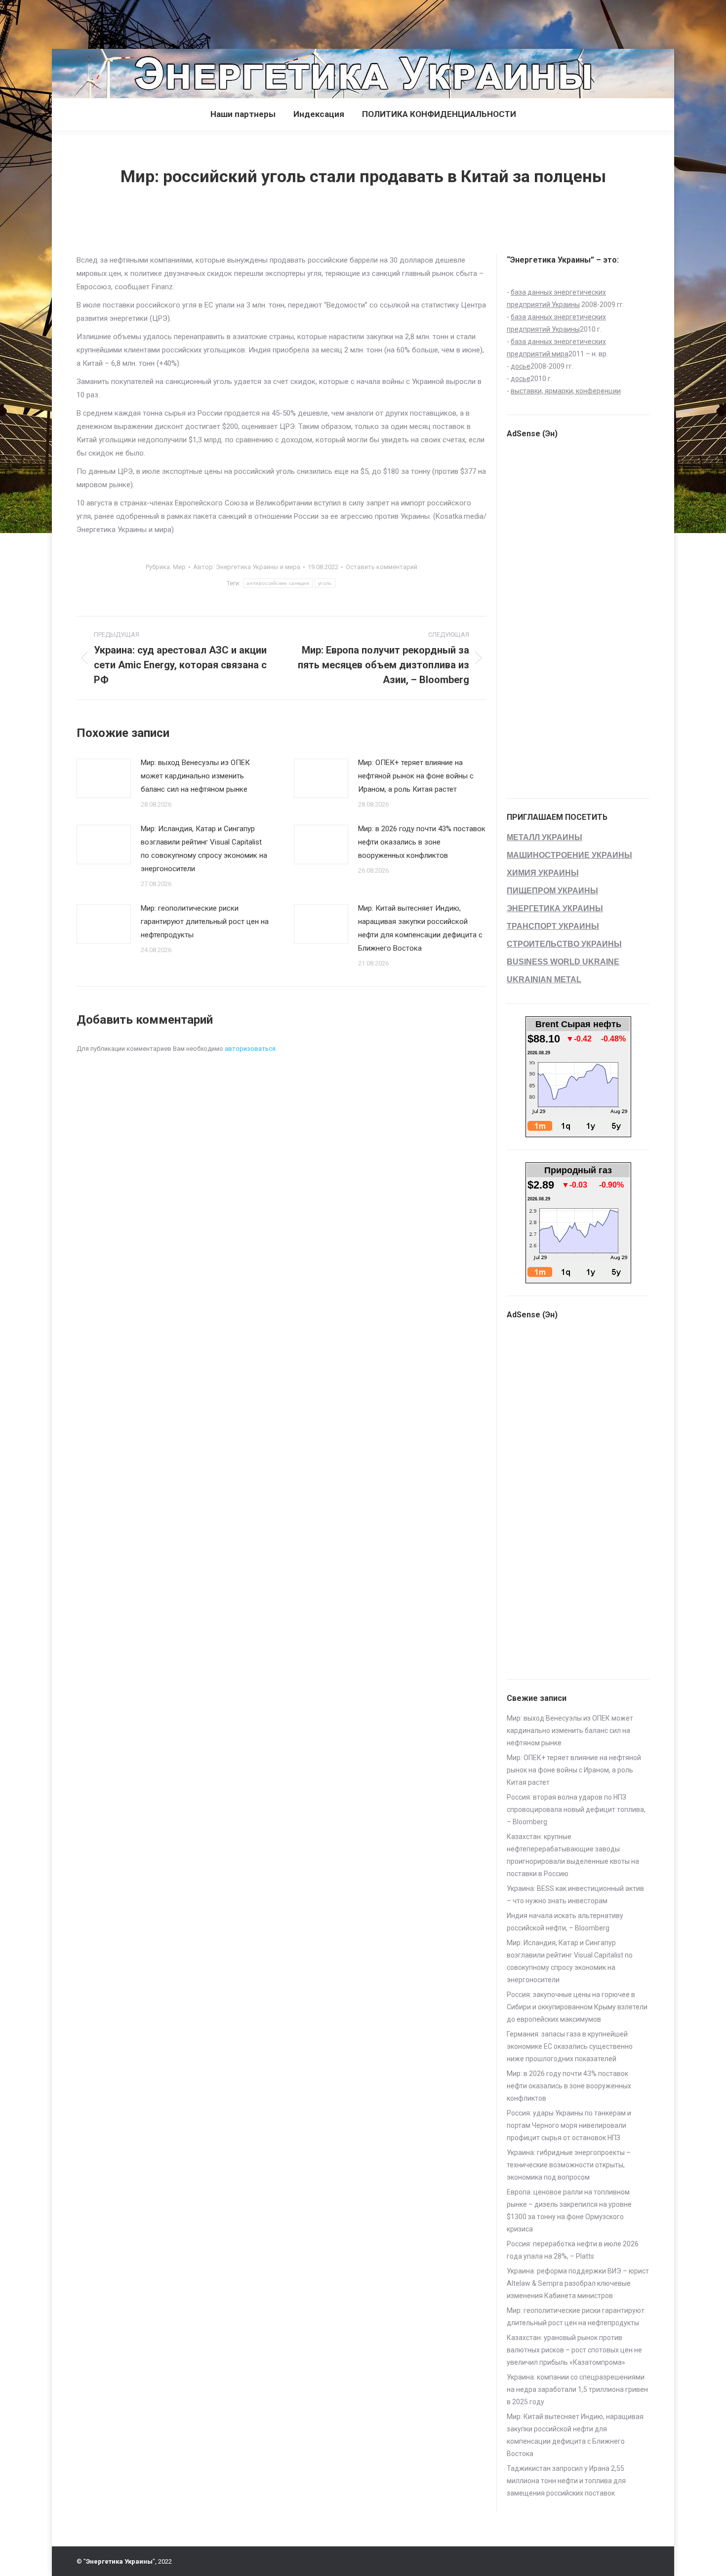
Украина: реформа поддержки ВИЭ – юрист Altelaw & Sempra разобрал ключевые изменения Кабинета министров (578, 2283)
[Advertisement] (180, 22)
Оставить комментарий (382, 567)
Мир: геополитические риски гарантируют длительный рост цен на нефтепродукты (205, 922)
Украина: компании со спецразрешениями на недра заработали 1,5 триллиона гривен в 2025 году (577, 2389)
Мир (179, 567)
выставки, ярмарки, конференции (566, 391)
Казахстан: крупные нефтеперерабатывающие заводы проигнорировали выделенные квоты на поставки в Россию (573, 1855)
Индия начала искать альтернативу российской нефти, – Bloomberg (565, 1922)
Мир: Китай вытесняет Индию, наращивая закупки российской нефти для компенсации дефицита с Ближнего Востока (420, 928)
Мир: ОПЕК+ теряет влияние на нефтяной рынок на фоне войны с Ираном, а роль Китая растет (416, 776)
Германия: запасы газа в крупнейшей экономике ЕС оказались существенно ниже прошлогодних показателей (570, 2046)
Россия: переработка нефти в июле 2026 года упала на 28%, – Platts (573, 2250)
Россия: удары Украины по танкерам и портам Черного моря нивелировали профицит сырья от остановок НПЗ (569, 2125)
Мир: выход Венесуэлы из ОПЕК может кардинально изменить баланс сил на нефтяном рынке (195, 776)
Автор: (247, 567)
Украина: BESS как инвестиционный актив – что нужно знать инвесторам (575, 1895)
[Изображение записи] (104, 778)
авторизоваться (250, 1049)
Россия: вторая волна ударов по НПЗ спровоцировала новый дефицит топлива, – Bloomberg (576, 1809)
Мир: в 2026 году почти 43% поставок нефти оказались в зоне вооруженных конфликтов (422, 842)
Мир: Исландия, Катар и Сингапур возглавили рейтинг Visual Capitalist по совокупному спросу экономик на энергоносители (204, 849)
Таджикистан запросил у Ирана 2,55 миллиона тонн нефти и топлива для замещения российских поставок (566, 2481)
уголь (325, 583)
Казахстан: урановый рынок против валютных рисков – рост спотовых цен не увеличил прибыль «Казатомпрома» (574, 2350)
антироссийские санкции (278, 583)
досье (521, 366)
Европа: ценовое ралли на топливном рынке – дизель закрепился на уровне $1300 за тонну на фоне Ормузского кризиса (569, 2211)
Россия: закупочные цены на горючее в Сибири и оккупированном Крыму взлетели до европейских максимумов (577, 2007)
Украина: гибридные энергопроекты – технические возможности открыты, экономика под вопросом (569, 2165)
